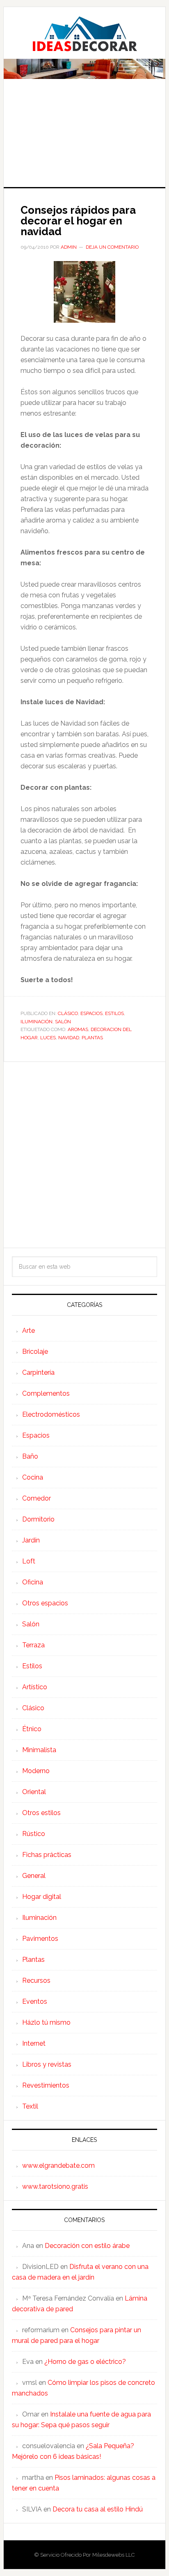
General (34, 1876)
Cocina (33, 1477)
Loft (29, 1561)
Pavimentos (40, 1939)
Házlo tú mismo (46, 2022)
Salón (63, 1022)
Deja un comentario (112, 247)
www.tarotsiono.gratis (55, 2186)
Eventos (35, 2001)
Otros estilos (41, 1813)
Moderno (36, 1771)
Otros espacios (45, 1603)
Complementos (46, 1393)
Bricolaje (35, 1352)
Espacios (91, 1013)
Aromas (78, 1029)
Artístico (35, 1687)
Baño (30, 1456)
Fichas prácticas (47, 1855)
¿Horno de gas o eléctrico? (85, 2362)
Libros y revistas (47, 2064)
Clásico (68, 1013)
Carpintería (38, 1372)
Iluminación (37, 1022)
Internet (34, 2043)
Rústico (34, 1834)
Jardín (31, 1540)
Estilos (114, 1013)
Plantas (92, 1038)
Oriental (34, 1792)
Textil (30, 2106)
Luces (48, 1038)
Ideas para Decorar (84, 34)
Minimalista (39, 1750)
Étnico (32, 1729)
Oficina (33, 1582)
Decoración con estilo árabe (87, 2246)
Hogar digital (42, 1897)
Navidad (69, 1038)
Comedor (37, 1498)
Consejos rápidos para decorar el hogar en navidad (78, 221)
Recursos (36, 1981)
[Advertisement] (84, 139)
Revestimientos (46, 2085)
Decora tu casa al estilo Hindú (98, 2509)
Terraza (33, 1645)
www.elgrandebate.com (58, 2166)
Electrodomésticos (51, 1414)
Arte (29, 1331)
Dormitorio (38, 1519)
